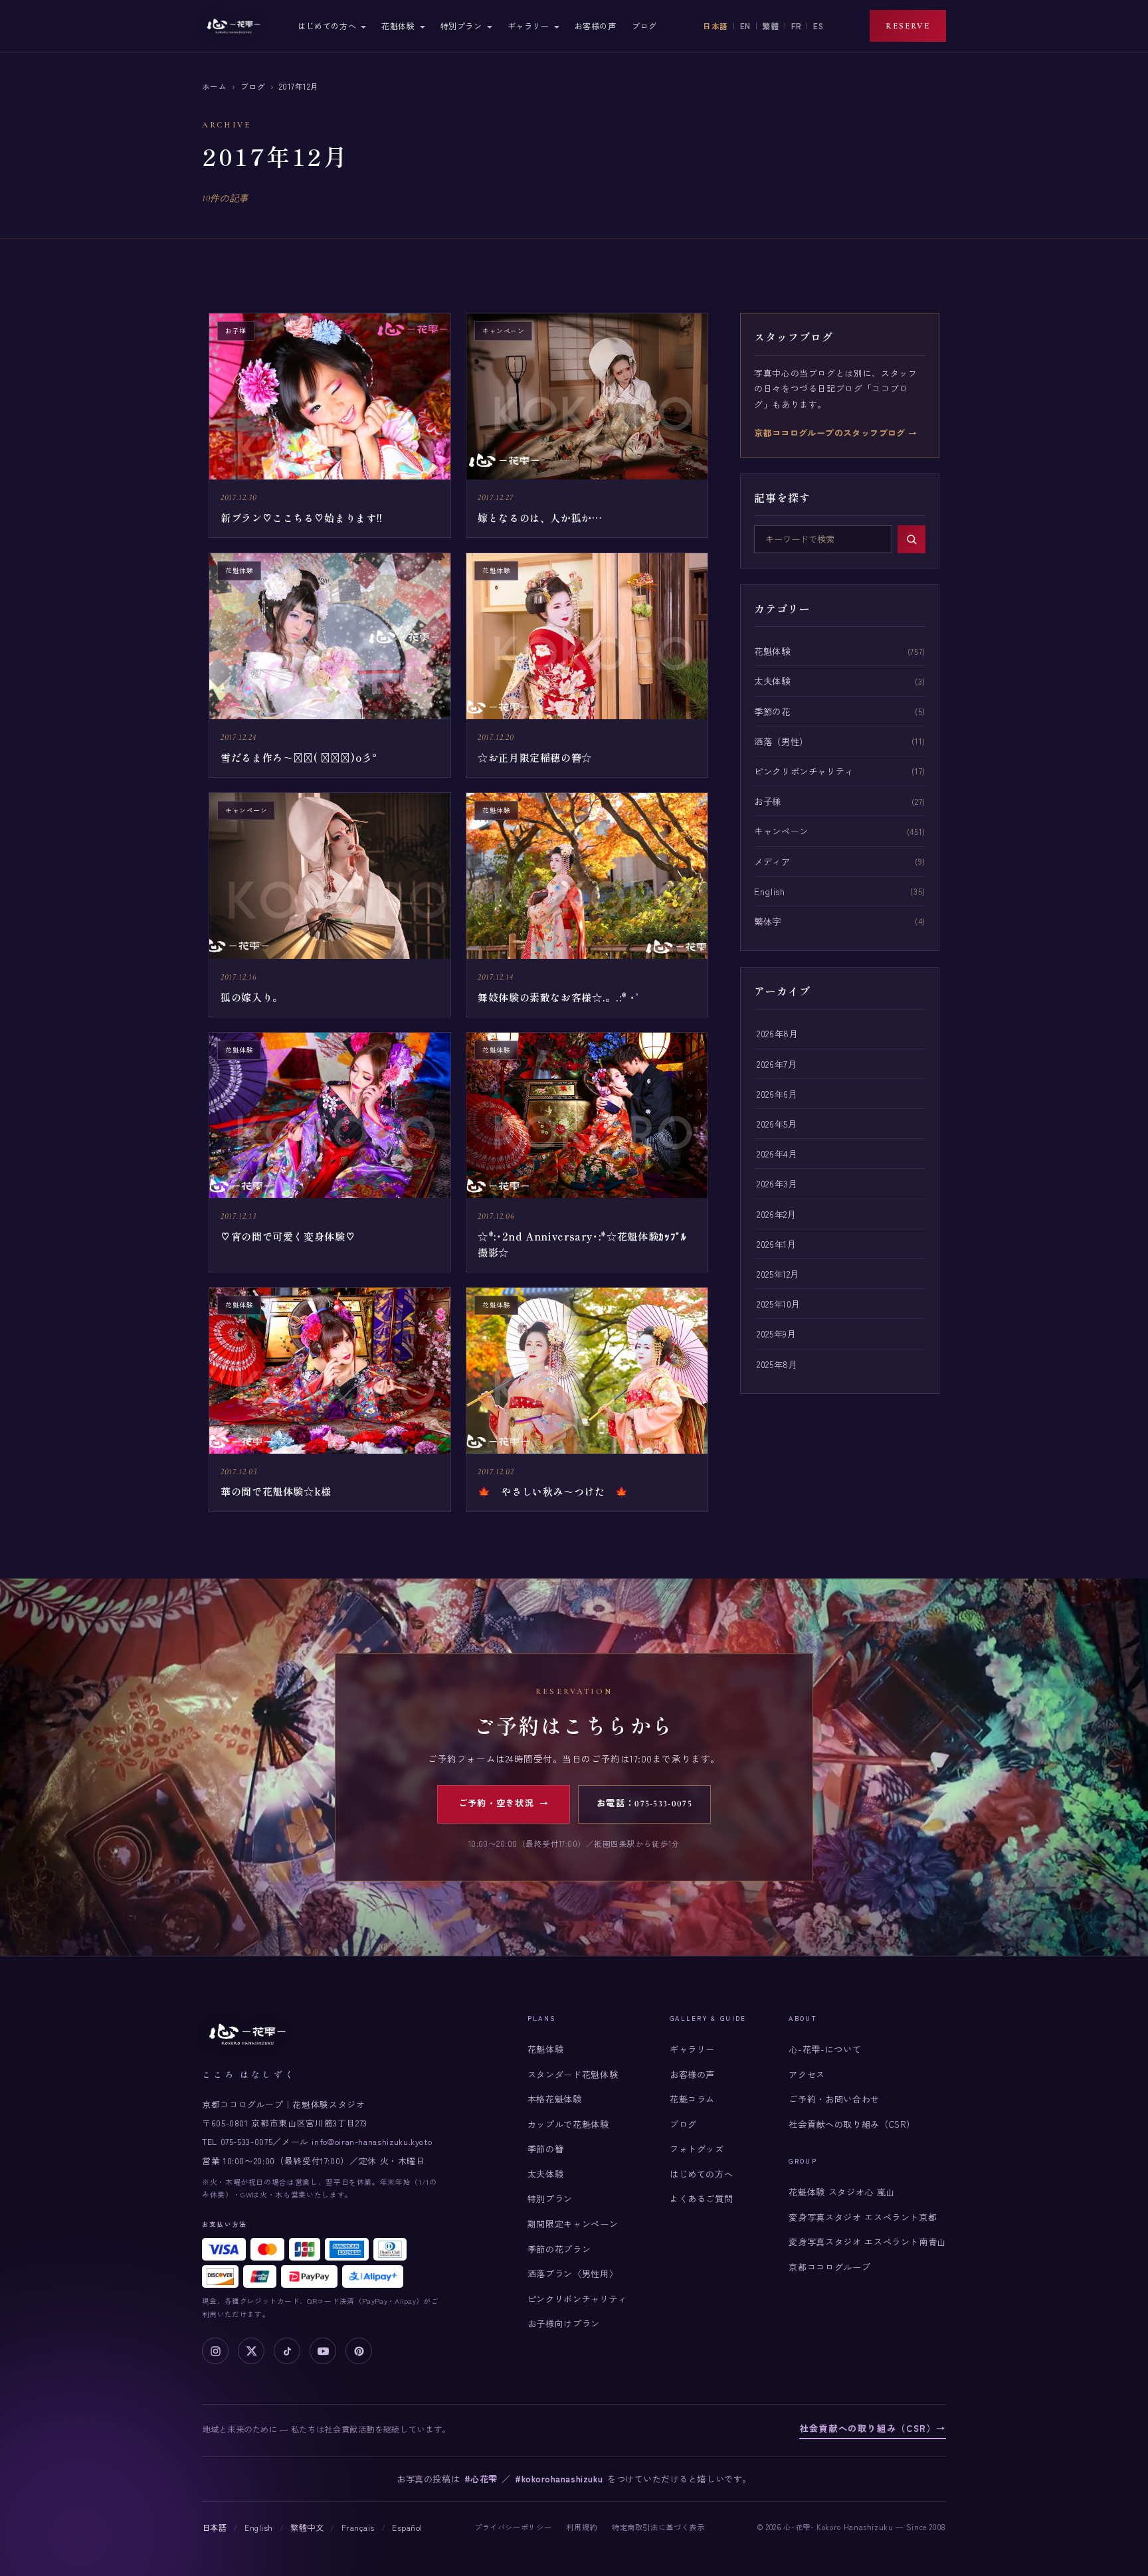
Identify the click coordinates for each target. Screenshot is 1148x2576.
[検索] (911, 539)
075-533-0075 (247, 2141)
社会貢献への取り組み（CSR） (852, 2124)
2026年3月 (777, 1183)
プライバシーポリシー (513, 2527)
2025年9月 (776, 1333)
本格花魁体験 (555, 2099)
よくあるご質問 (701, 2198)
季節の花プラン (559, 2249)
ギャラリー (528, 26)
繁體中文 (307, 2528)
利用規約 (582, 2527)
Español (407, 2528)
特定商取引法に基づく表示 (658, 2527)
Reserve (908, 26)
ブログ (644, 26)
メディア (772, 861)
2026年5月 (777, 1124)
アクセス (807, 2074)
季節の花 (772, 711)
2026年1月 (776, 1244)
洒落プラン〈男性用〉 (573, 2274)
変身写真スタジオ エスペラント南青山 (867, 2242)
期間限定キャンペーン (573, 2224)
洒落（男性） (781, 741)
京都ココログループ (829, 2267)
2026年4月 (777, 1154)
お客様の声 (596, 26)
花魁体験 (398, 26)
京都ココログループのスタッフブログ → (835, 433)
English (769, 891)
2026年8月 (777, 1033)
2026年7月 (777, 1064)
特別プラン (461, 26)
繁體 (771, 26)
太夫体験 (772, 681)
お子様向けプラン (564, 2323)
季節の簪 (546, 2149)
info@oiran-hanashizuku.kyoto (372, 2141)
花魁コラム (692, 2099)
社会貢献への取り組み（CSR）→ (873, 2428)
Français (358, 2528)
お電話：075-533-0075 (644, 1804)
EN (745, 26)
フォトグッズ (697, 2149)
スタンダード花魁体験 (573, 2074)
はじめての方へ (327, 26)
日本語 (716, 26)
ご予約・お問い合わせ (834, 2099)
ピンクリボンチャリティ (804, 771)
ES (818, 26)
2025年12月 (778, 1274)
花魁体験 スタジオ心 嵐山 (841, 2192)
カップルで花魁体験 (568, 2124)
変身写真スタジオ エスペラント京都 (863, 2217)
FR (796, 26)
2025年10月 (779, 1304)
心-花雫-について (825, 2049)
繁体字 (768, 921)
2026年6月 (777, 1094)
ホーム (214, 86)
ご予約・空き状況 (504, 1804)
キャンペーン (781, 831)
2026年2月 (776, 1214)
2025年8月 (777, 1364)
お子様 (768, 801)
